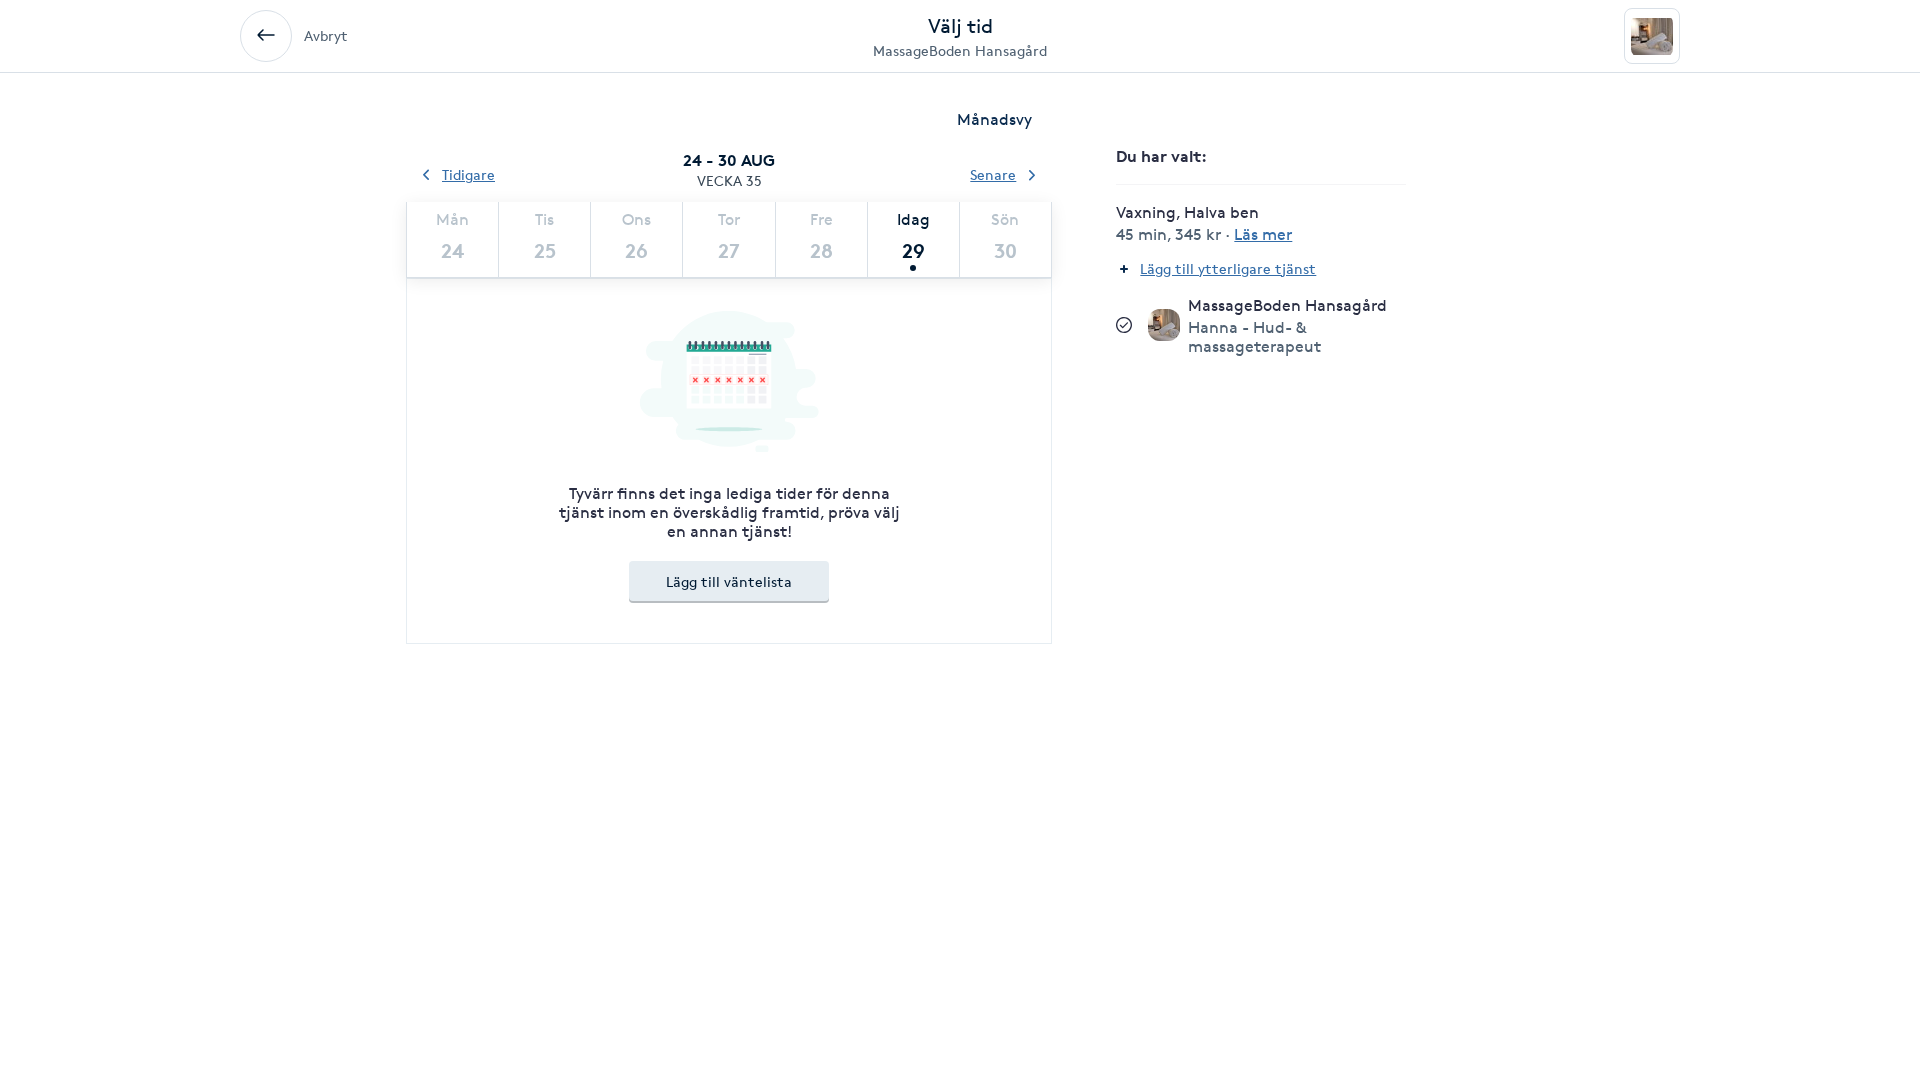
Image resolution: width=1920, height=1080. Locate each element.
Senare (993, 174)
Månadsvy (994, 119)
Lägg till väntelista (729, 581)
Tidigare (468, 174)
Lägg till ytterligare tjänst (1228, 268)
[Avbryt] (266, 36)
